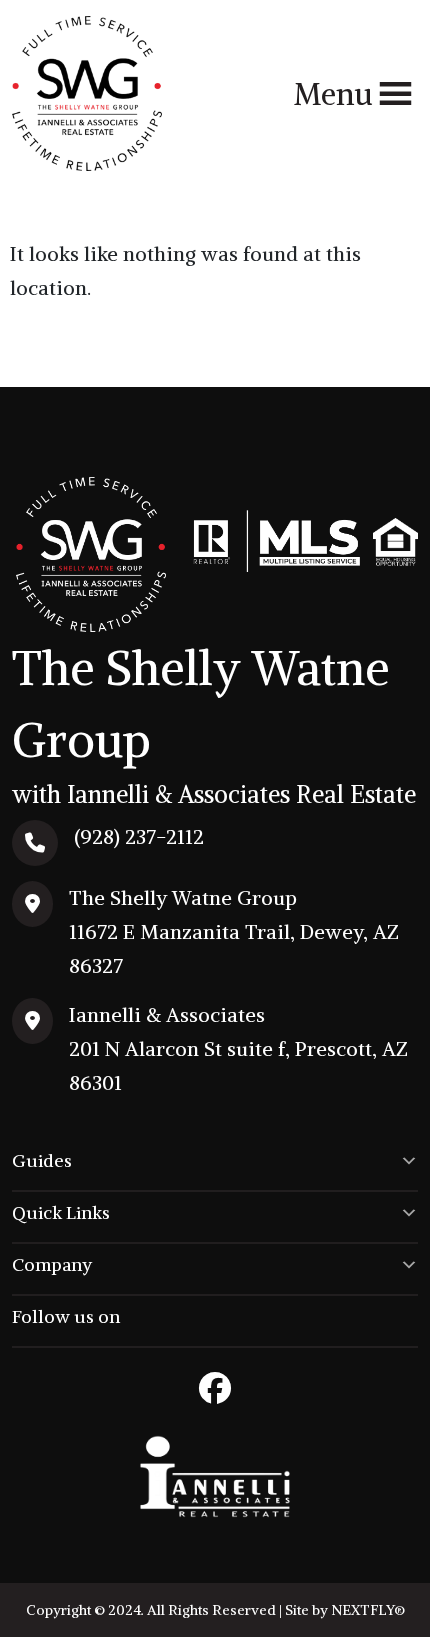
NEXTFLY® (368, 1610)
